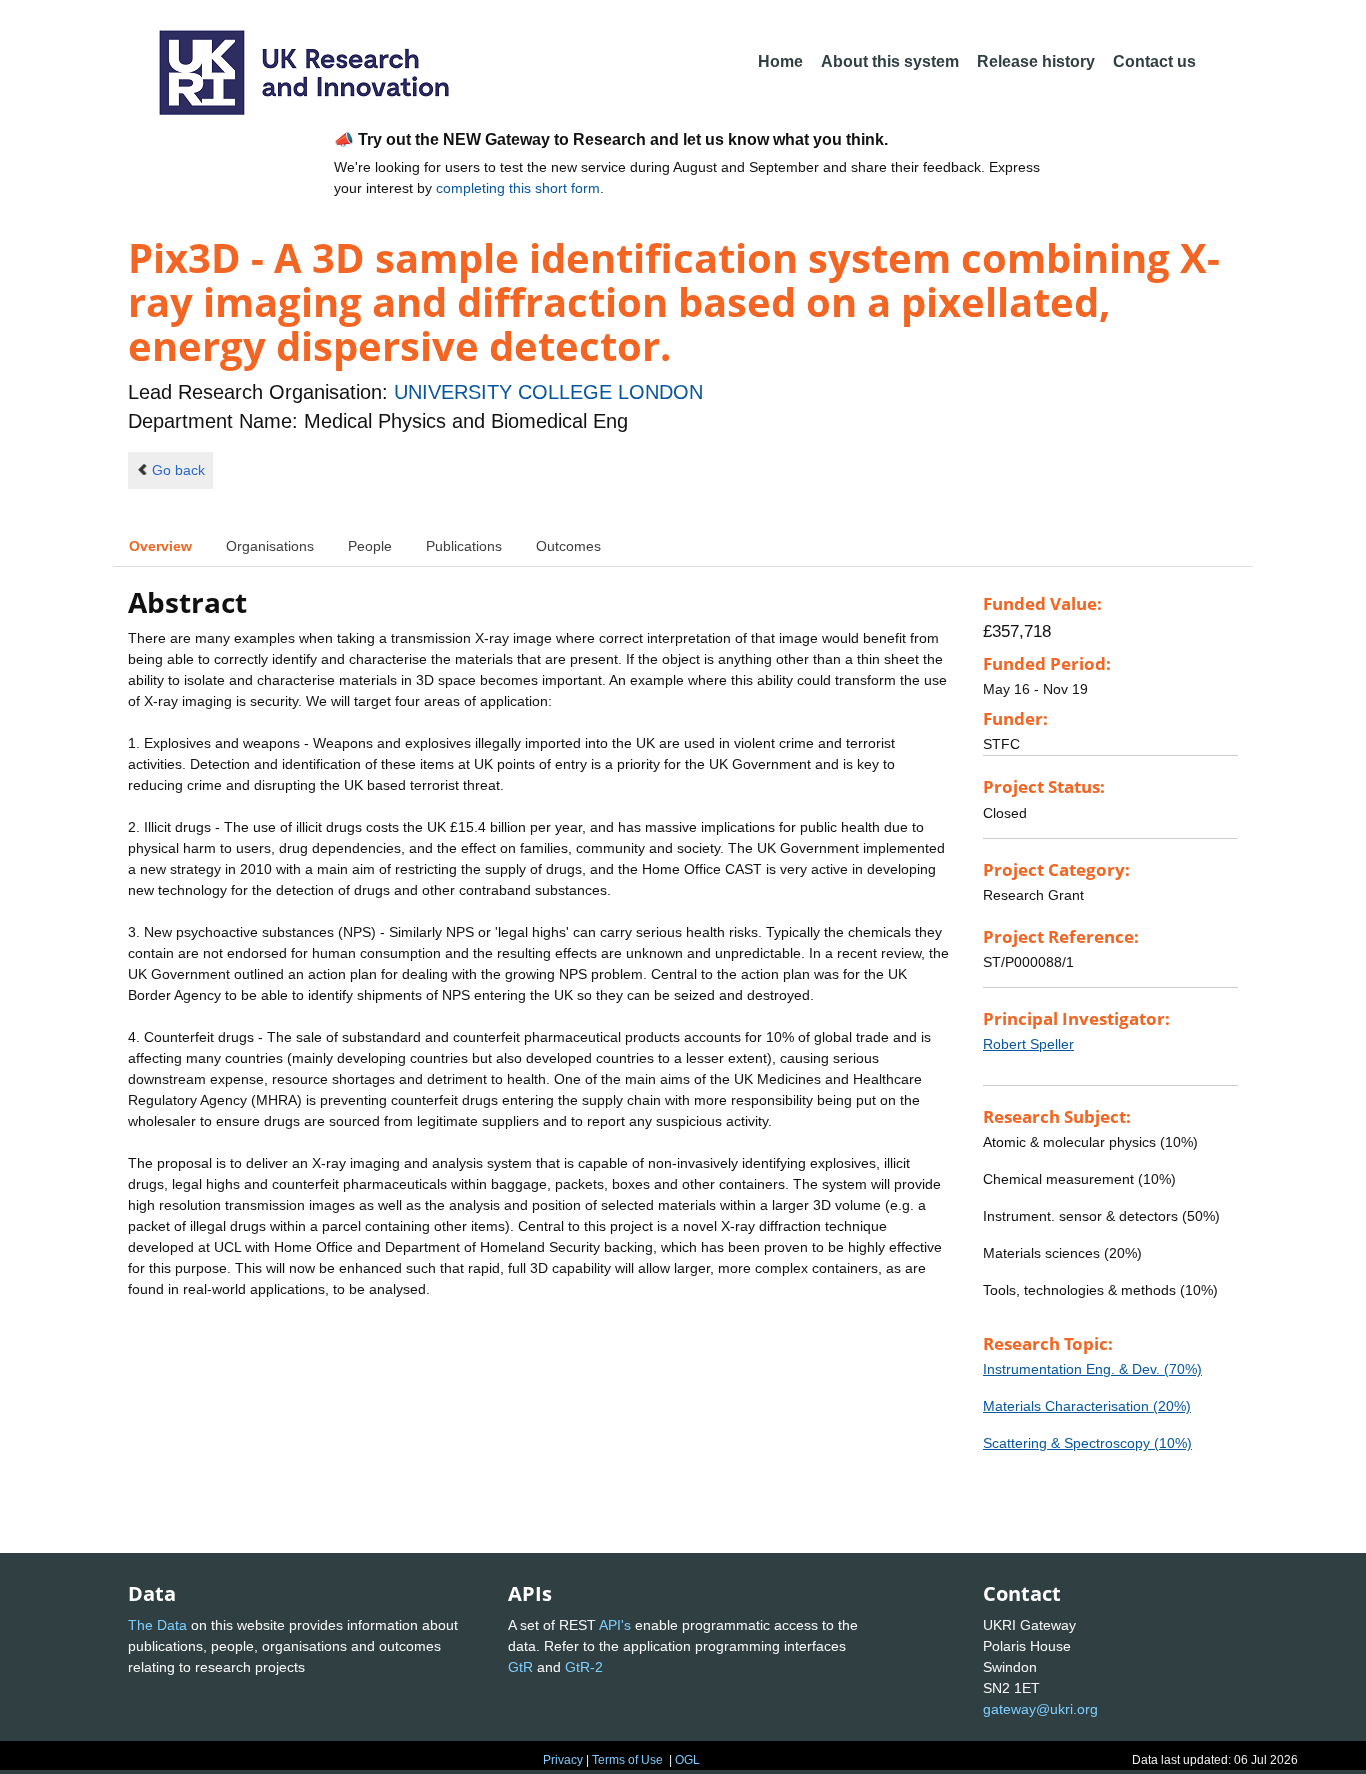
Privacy (563, 1760)
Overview (160, 546)
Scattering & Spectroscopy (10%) (1087, 1443)
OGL (687, 1760)
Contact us (1154, 61)
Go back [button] (178, 470)
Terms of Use (627, 1760)
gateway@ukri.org (1040, 1709)
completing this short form (518, 188)
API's (615, 1625)
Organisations (270, 546)
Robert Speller (1028, 1044)
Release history (1036, 61)
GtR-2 (584, 1667)
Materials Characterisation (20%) (1087, 1406)
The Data (157, 1625)
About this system (890, 61)
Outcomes (568, 546)
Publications (464, 546)
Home (780, 61)
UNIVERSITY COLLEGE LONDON (548, 392)
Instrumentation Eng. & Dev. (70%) (1092, 1369)
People (370, 546)
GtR (520, 1667)
